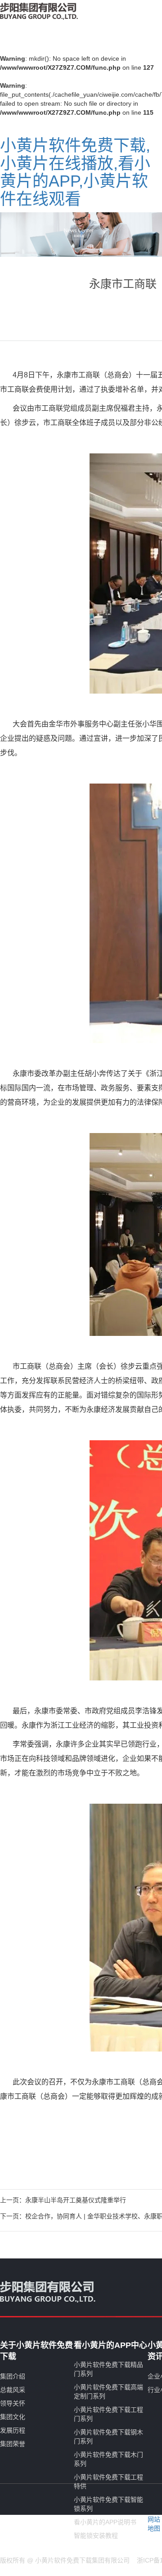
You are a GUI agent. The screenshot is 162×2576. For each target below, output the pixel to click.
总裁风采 (13, 2390)
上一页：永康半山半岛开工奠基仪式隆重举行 (63, 2200)
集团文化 (13, 2417)
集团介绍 (13, 2376)
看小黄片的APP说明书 (105, 2522)
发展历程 (13, 2430)
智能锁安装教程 (96, 2536)
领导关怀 (13, 2403)
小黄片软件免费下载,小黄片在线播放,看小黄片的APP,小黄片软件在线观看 (75, 172)
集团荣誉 (13, 2444)
